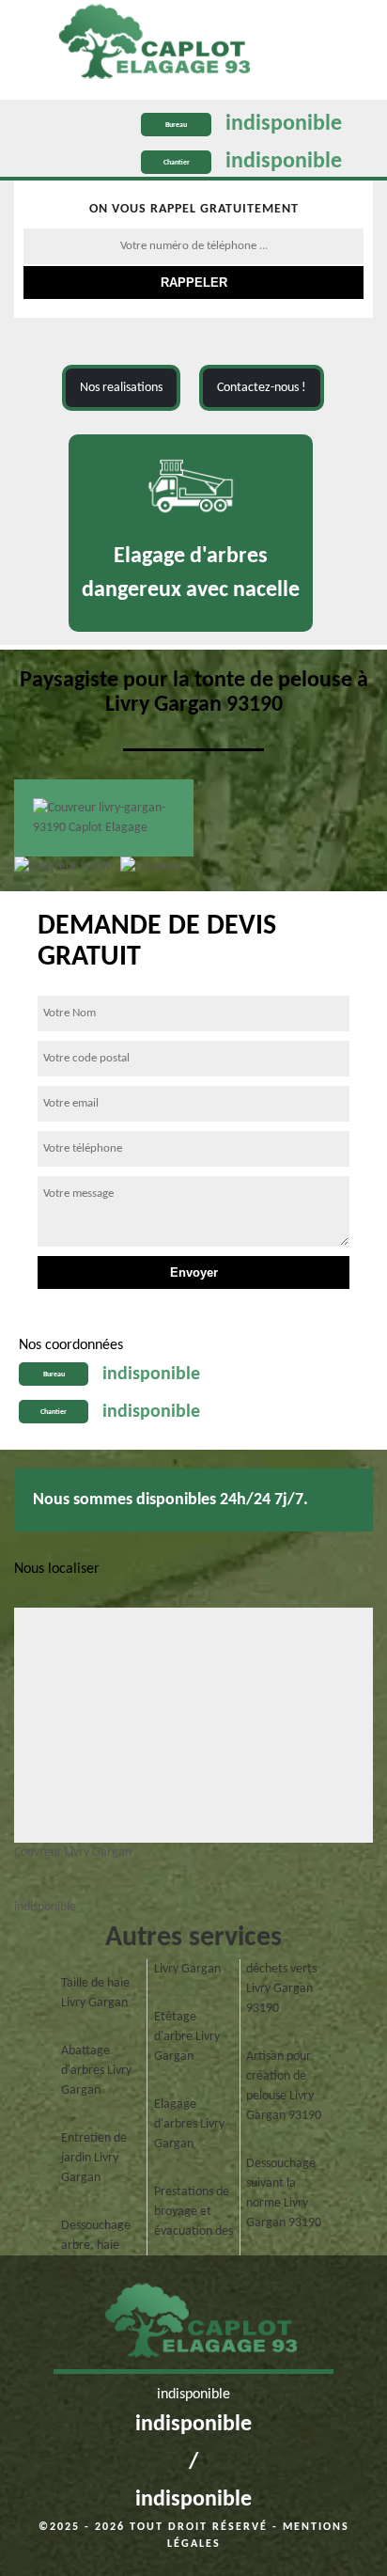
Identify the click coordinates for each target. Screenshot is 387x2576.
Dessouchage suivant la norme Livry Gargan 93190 (284, 2193)
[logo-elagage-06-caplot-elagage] (193, 2326)
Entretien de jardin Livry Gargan (94, 2158)
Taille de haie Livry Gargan (95, 1993)
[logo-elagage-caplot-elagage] (147, 45)
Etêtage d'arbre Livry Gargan (187, 2037)
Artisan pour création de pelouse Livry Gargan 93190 (284, 2086)
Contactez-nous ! (262, 388)
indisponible (284, 124)
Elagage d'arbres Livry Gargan (189, 2124)
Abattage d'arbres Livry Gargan (96, 2071)
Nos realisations (121, 388)
